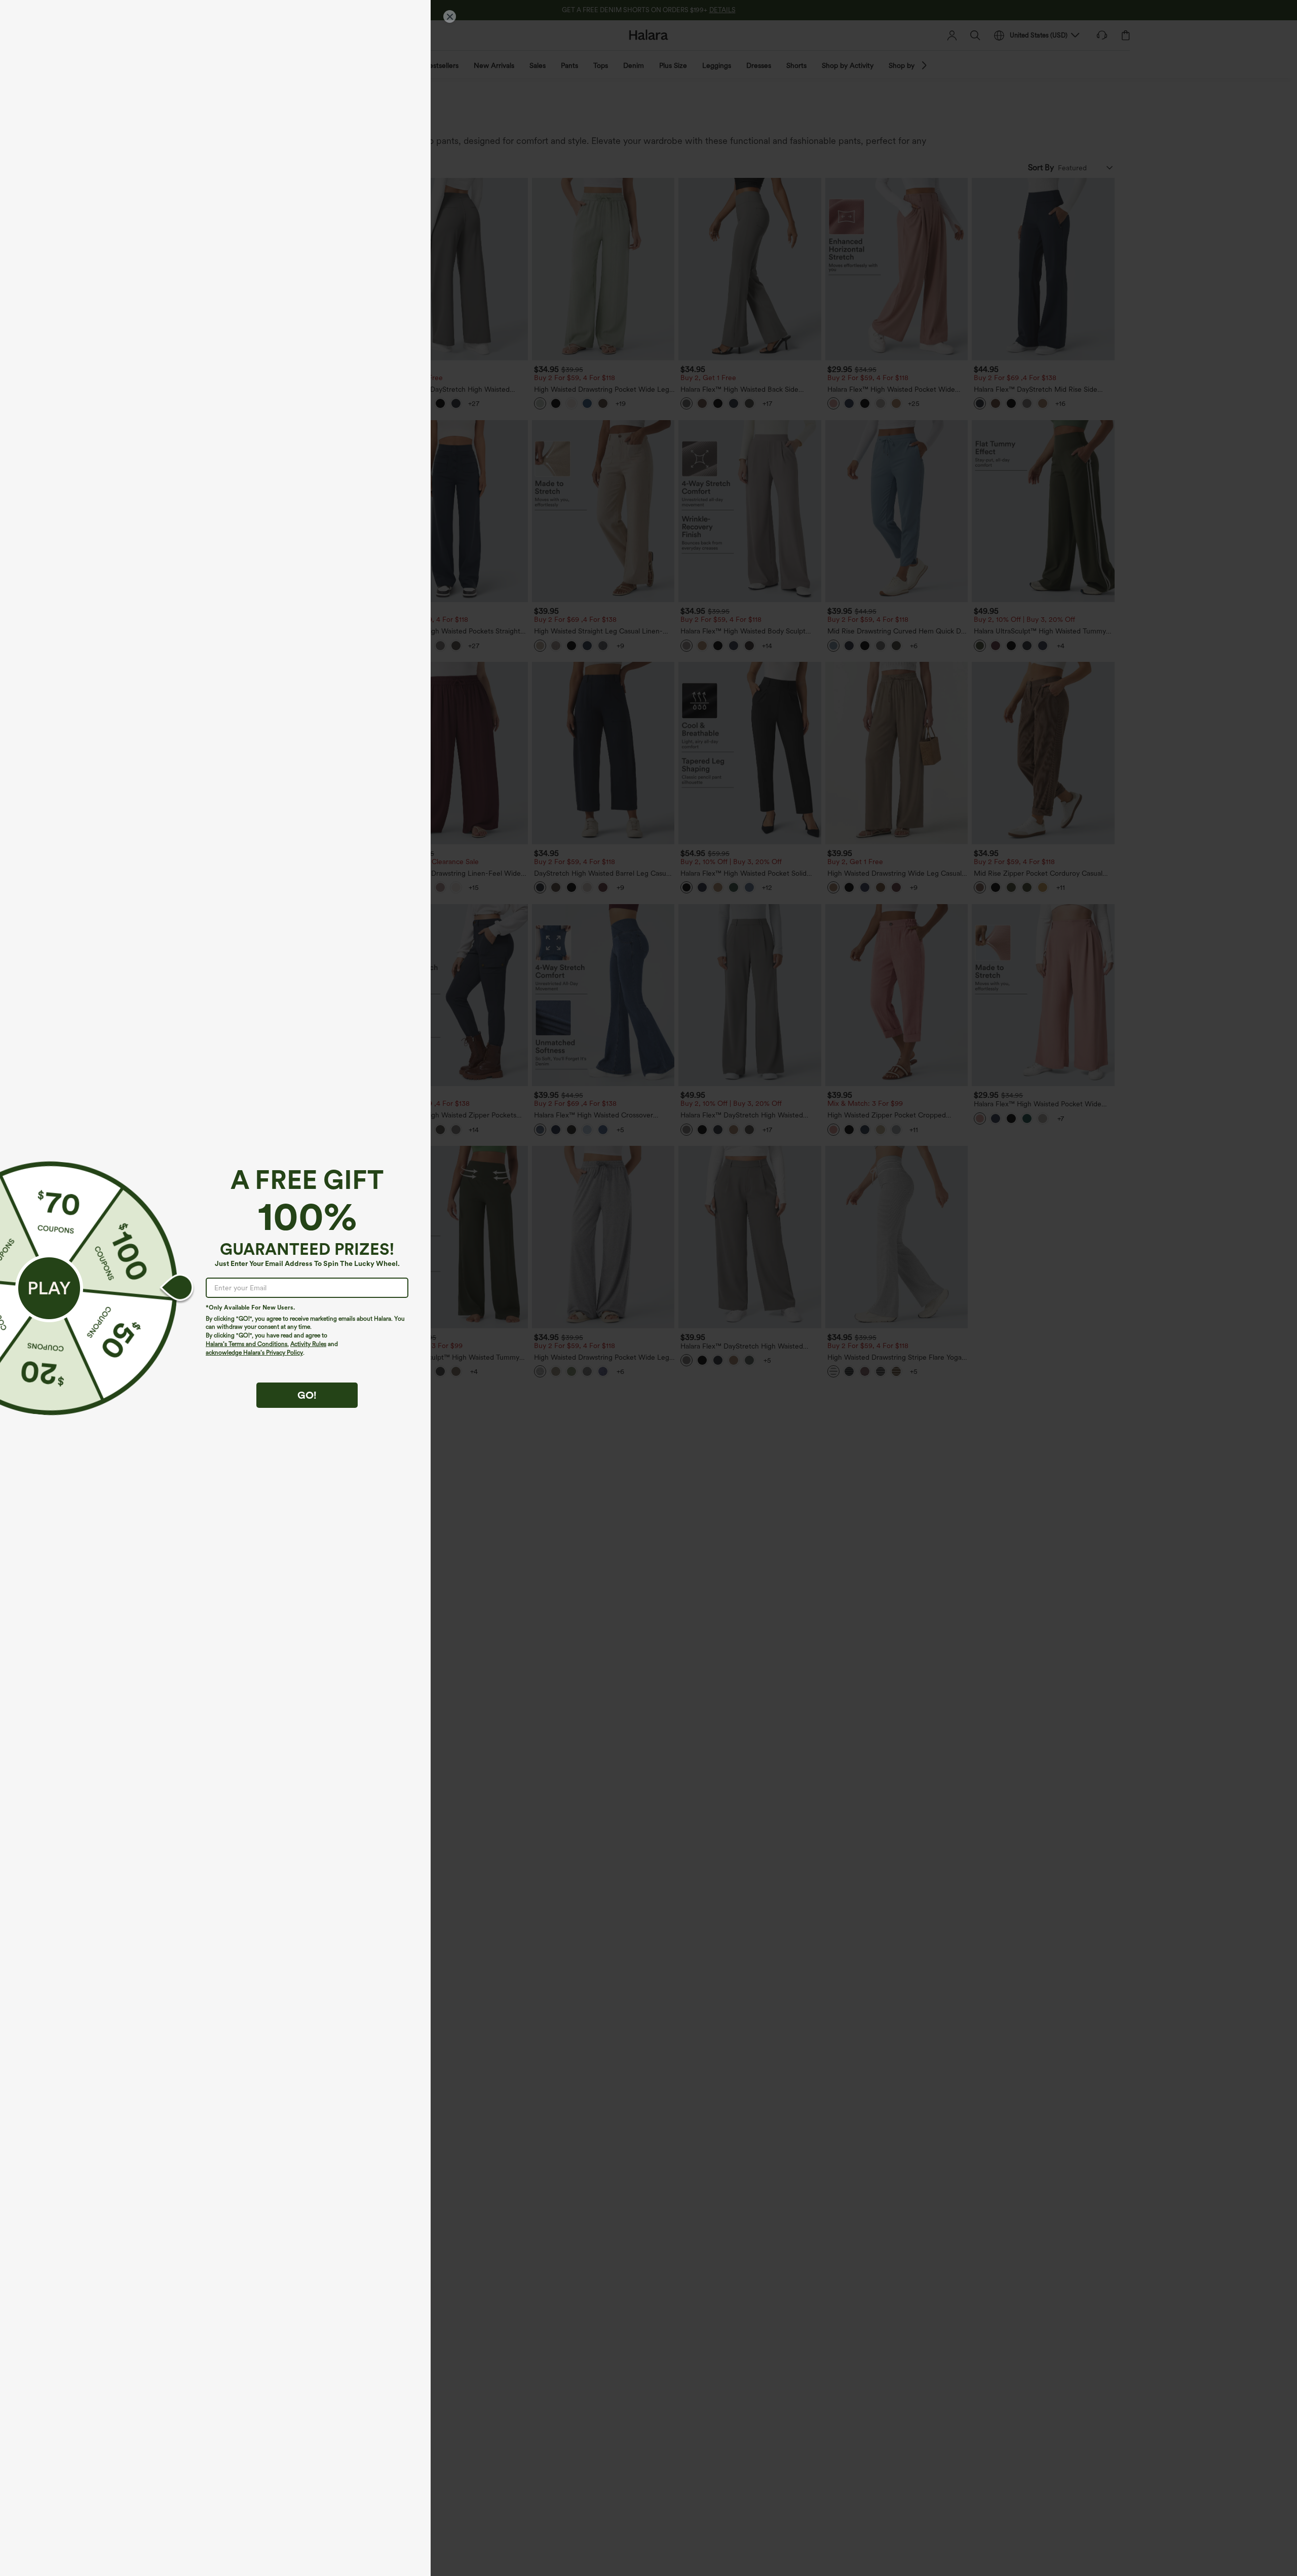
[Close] (450, 16)
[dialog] (648, 1288)
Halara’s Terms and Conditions (246, 1344)
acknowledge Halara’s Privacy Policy (254, 1353)
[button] (49, 1288)
